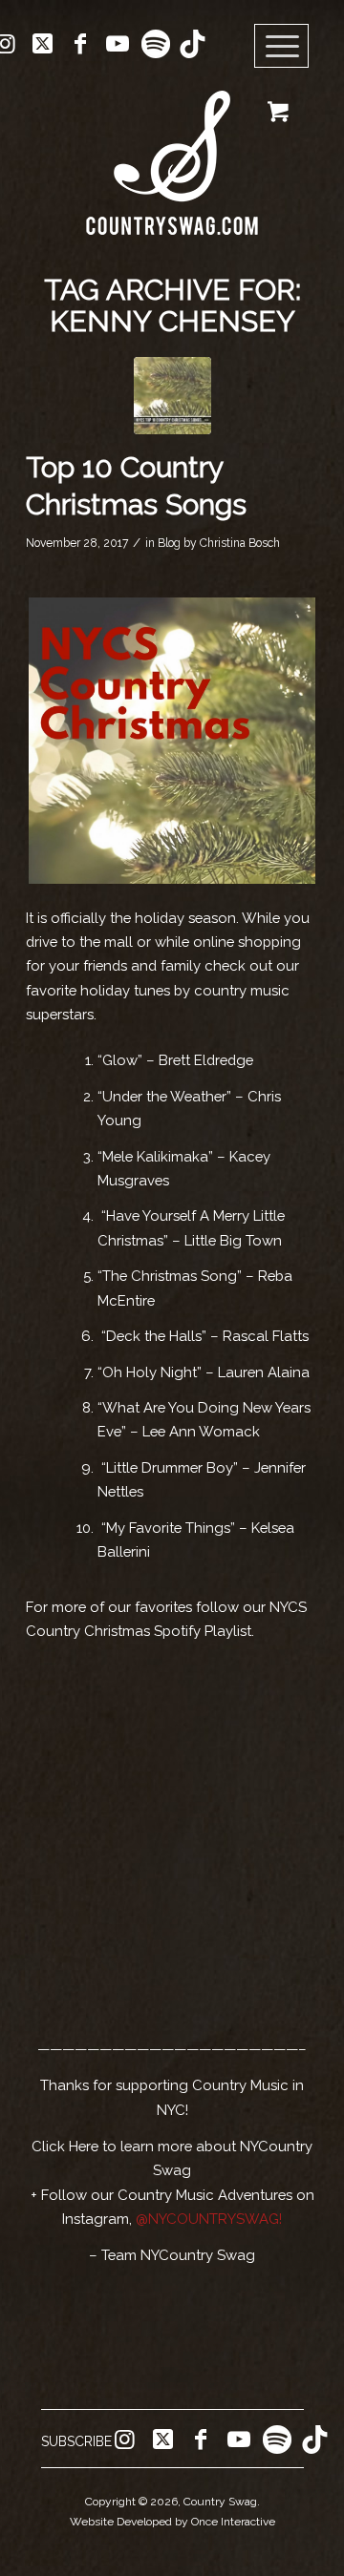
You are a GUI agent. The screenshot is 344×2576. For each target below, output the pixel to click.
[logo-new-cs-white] (172, 148)
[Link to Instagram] (124, 2440)
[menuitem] (288, 47)
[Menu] (282, 47)
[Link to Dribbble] (192, 44)
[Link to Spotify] (155, 44)
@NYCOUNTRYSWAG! (209, 2219)
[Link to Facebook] (80, 44)
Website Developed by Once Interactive (172, 2522)
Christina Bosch (240, 543)
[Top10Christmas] (172, 396)
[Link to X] (43, 44)
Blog (169, 543)
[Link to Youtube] (118, 44)
